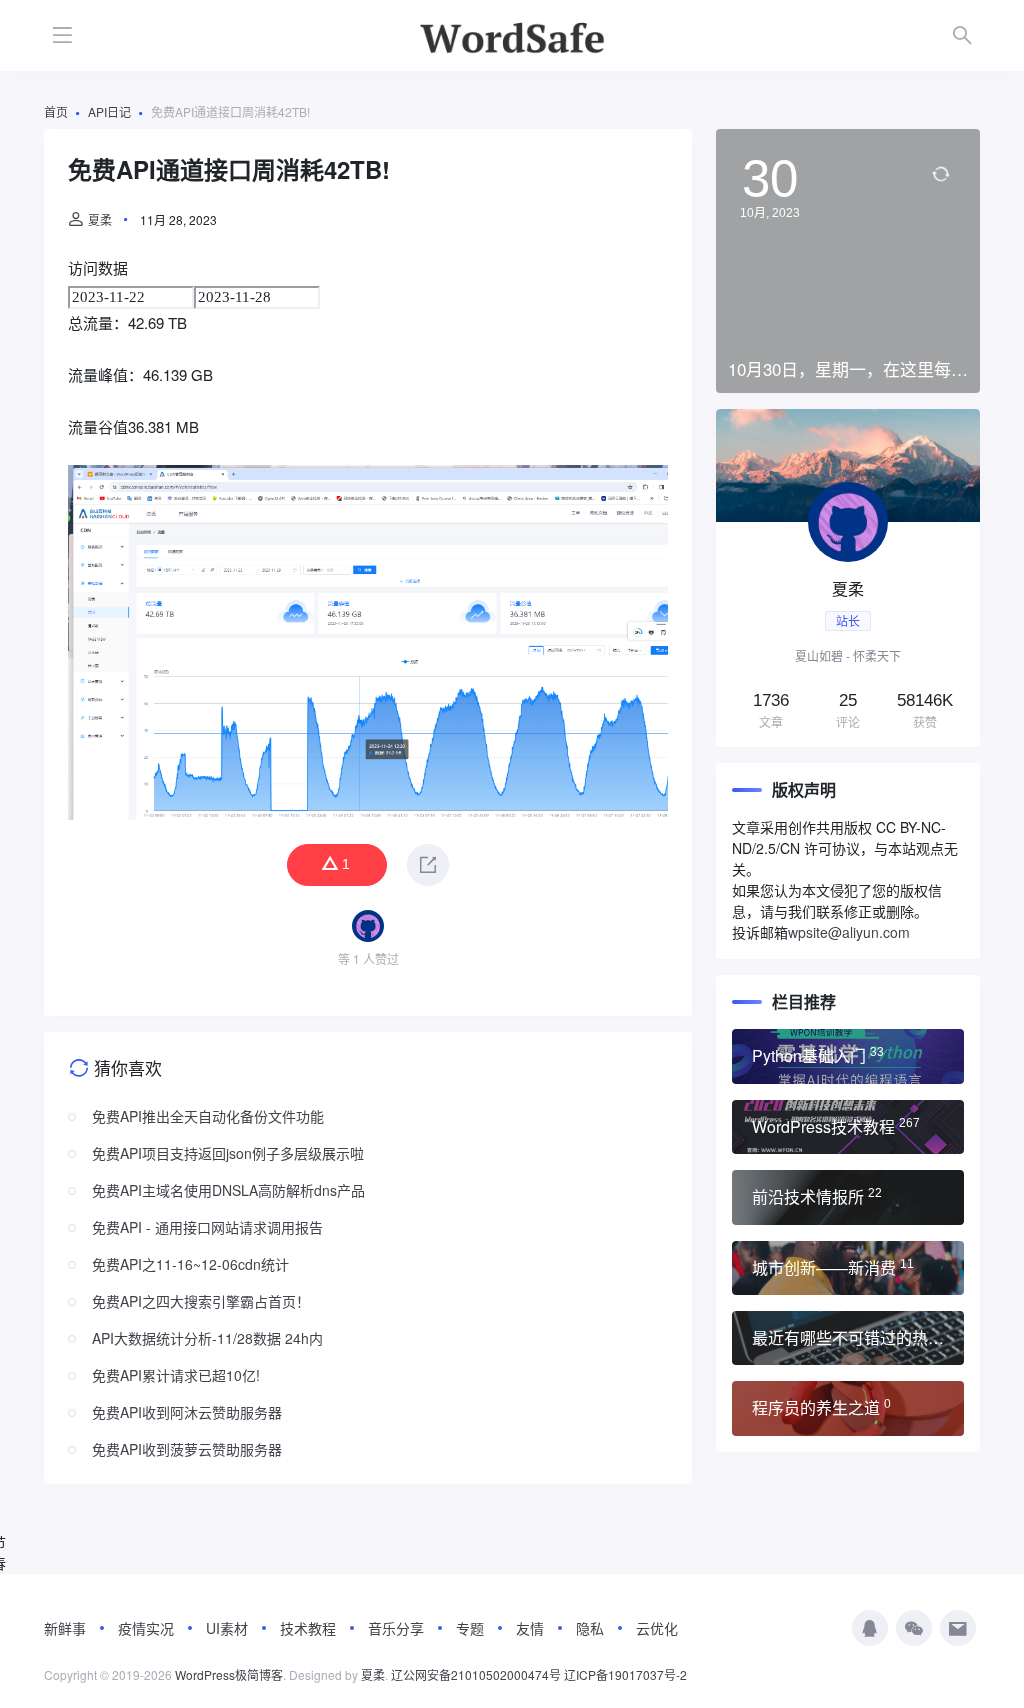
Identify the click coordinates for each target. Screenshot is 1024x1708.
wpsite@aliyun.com (849, 932)
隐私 (590, 1628)
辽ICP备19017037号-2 (625, 1674)
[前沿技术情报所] (848, 1197)
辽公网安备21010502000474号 (476, 1674)
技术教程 (308, 1628)
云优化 (657, 1628)
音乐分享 (396, 1628)
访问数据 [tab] (98, 267)
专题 (470, 1628)
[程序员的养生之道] (848, 1408)
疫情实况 (146, 1628)
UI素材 (227, 1628)
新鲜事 (65, 1628)
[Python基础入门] (848, 1056)
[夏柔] (848, 578)
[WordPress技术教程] (848, 1127)
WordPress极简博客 (229, 1674)
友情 (530, 1628)
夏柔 (100, 219)
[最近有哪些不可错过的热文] (848, 1338)
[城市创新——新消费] (848, 1268)
